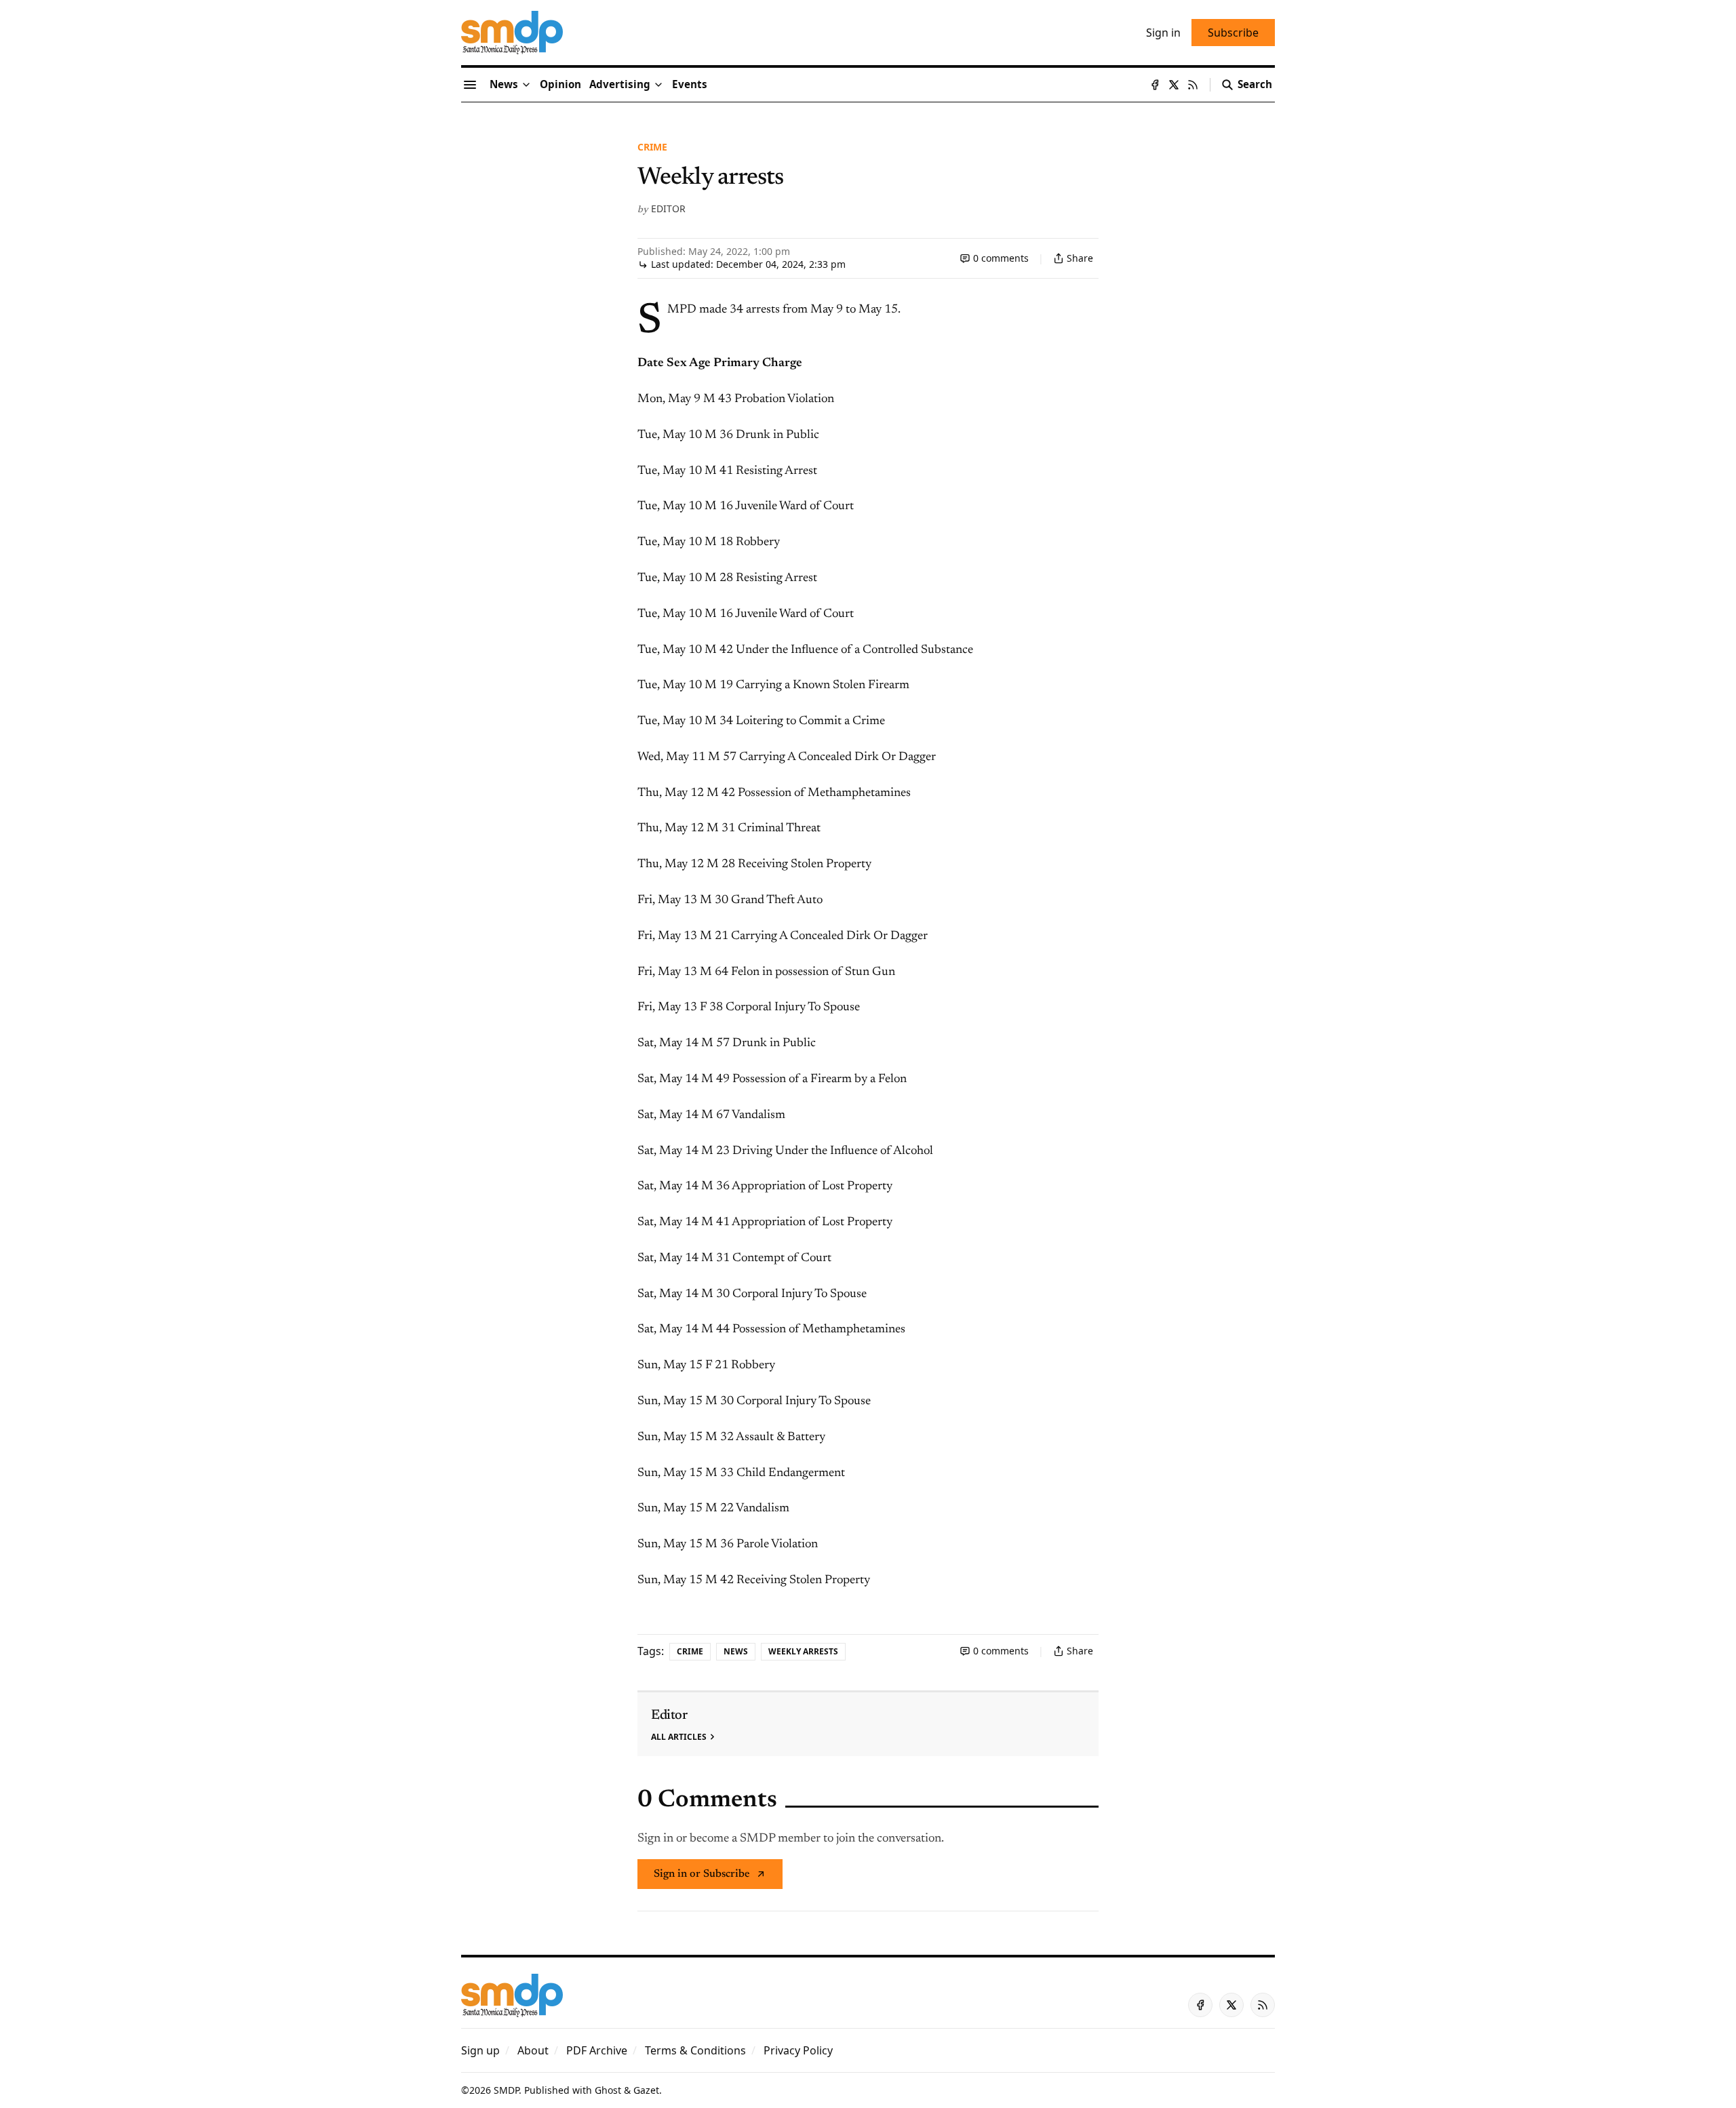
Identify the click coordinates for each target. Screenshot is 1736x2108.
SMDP (506, 2090)
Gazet (646, 2090)
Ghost (608, 2090)
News (736, 1651)
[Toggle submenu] (526, 85)
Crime (652, 147)
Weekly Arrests (803, 1651)
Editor (668, 208)
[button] (620, 85)
